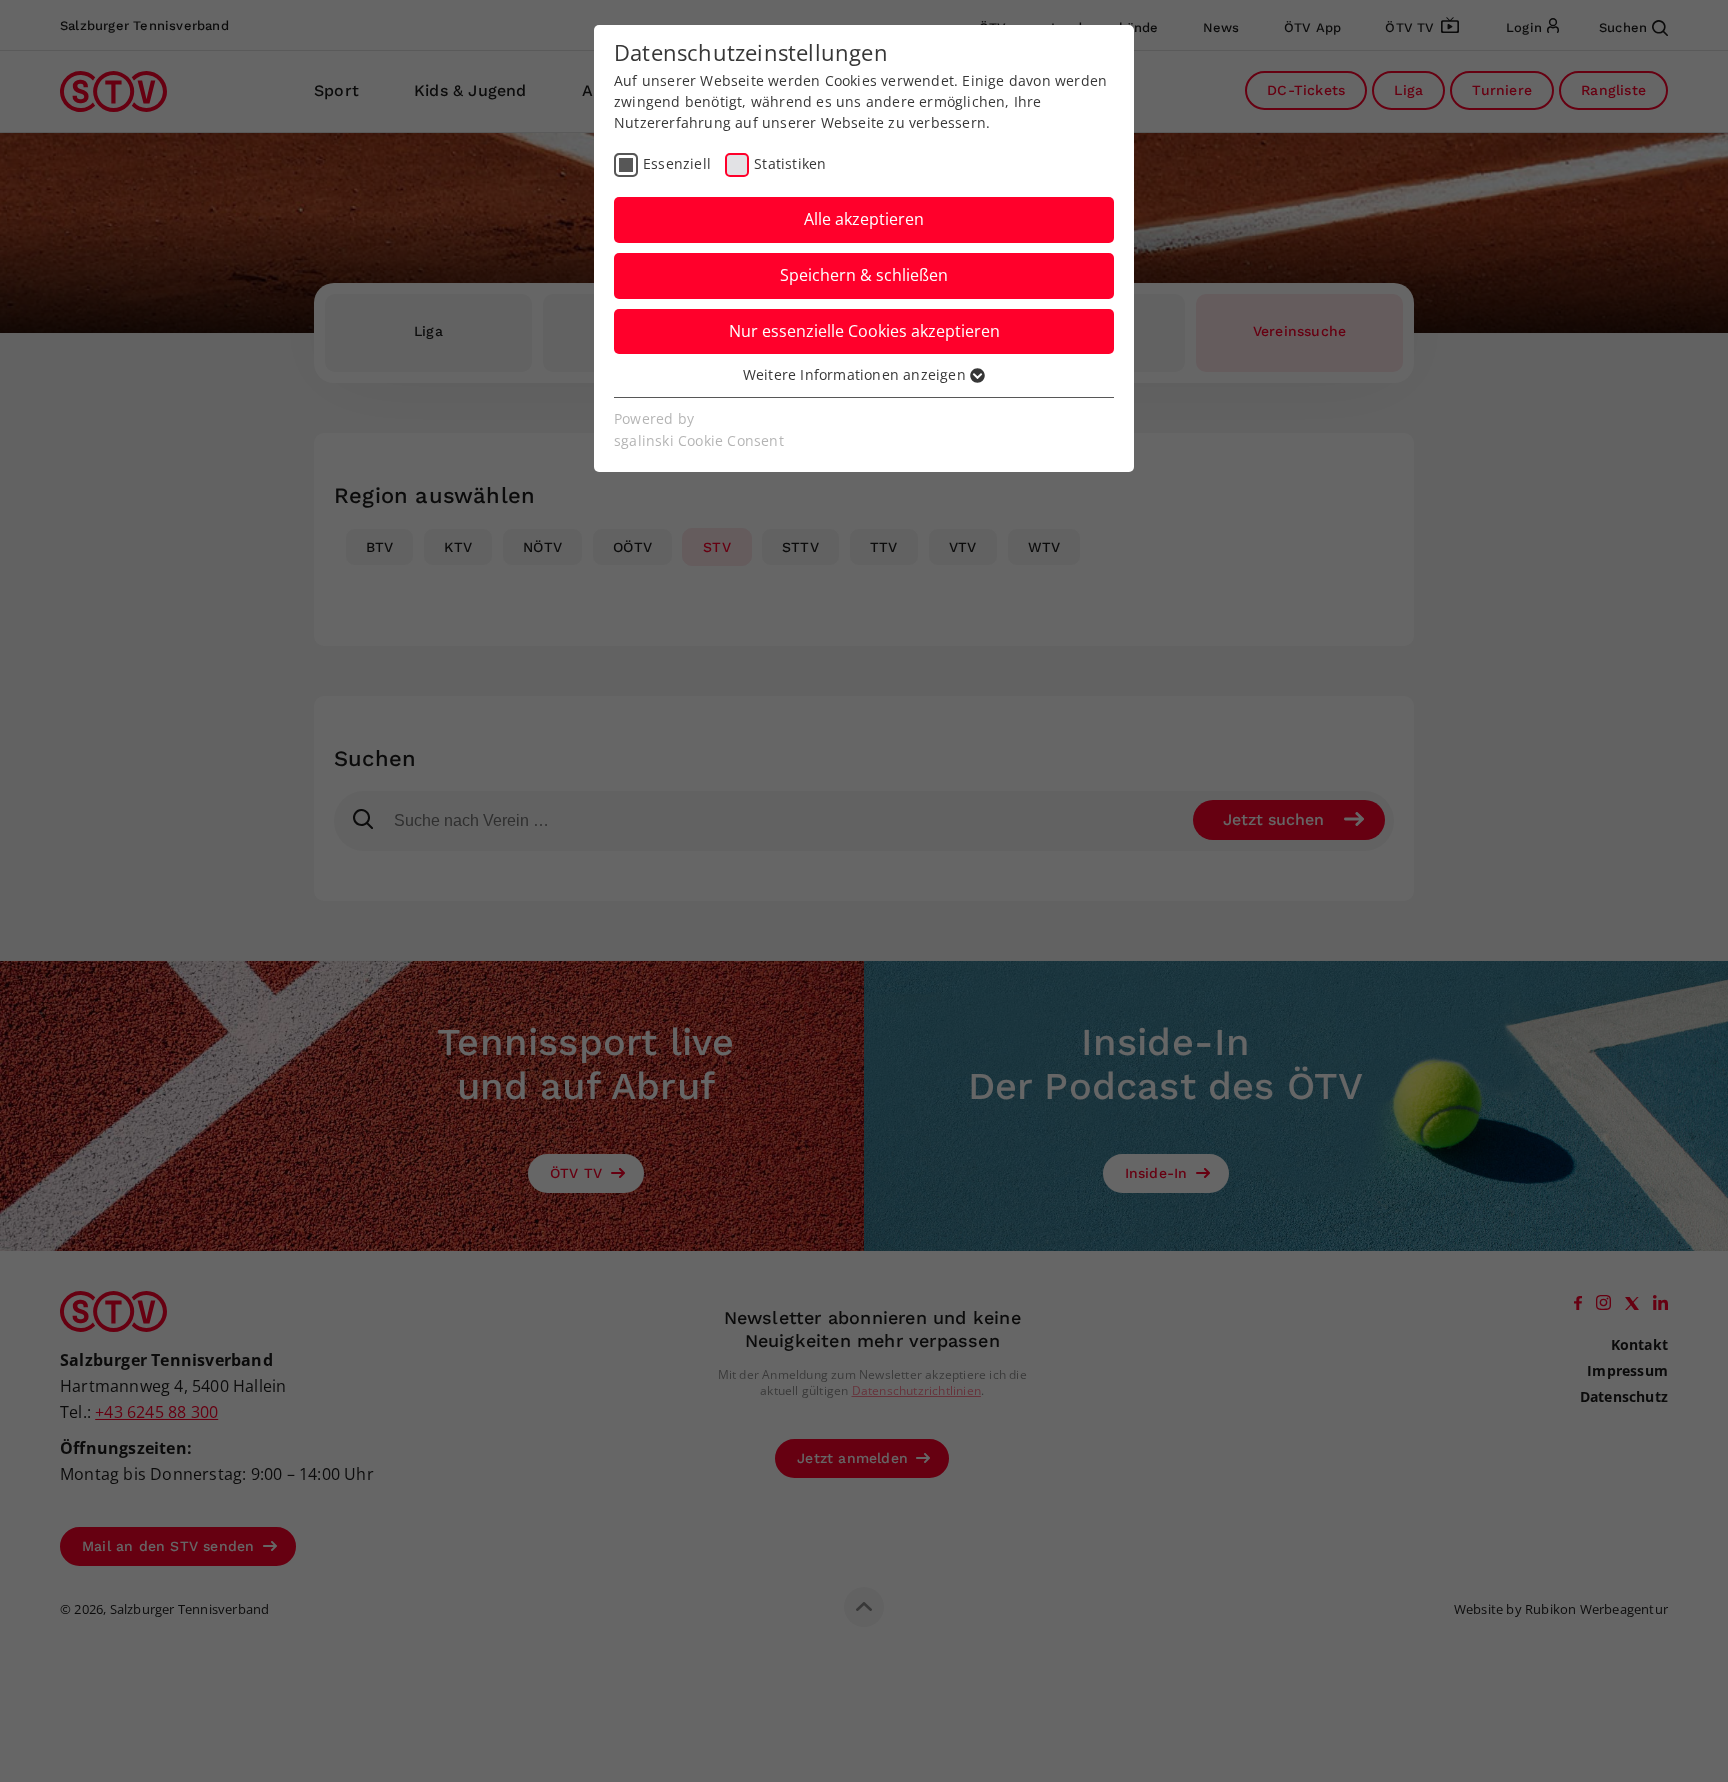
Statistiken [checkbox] (790, 163)
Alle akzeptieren (864, 219)
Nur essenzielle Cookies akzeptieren (864, 331)
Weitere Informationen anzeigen (856, 374)
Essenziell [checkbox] (677, 163)
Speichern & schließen (864, 275)
